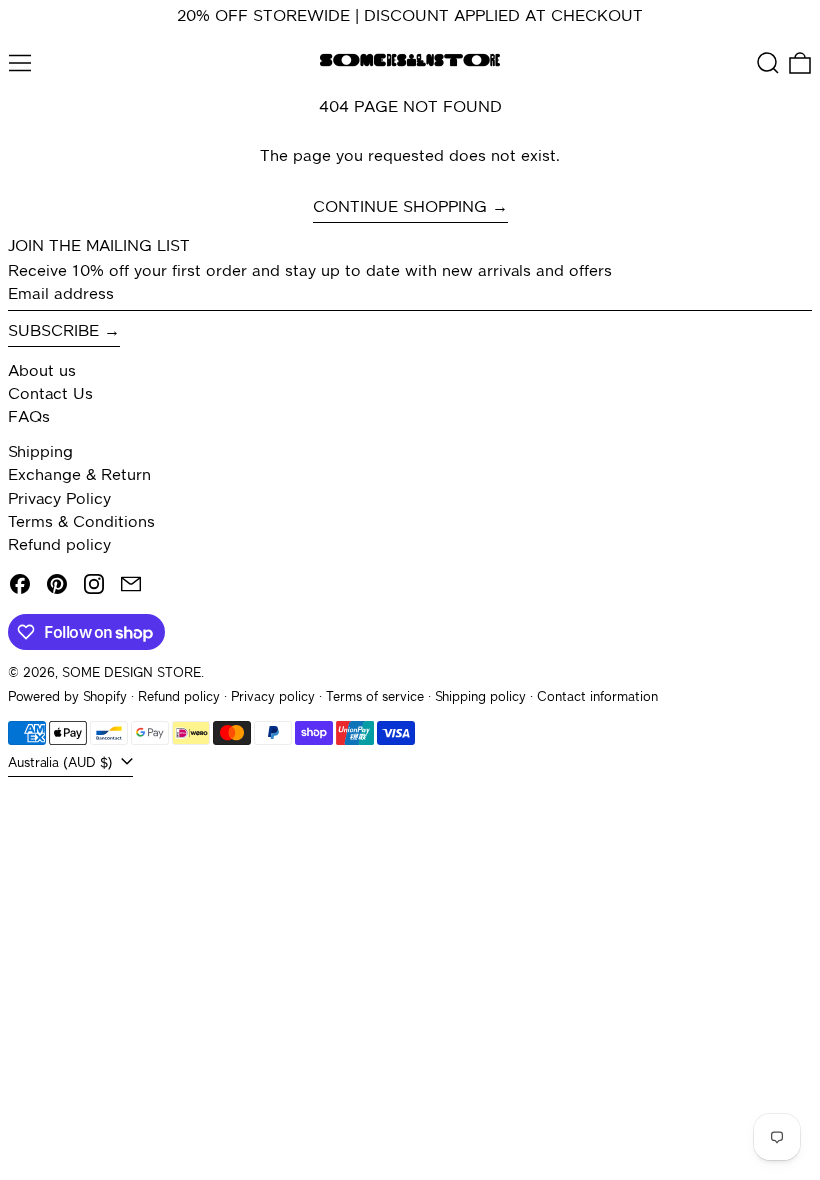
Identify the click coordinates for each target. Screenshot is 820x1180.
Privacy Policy (59, 500)
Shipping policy (480, 697)
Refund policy (59, 546)
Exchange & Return (79, 476)
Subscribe (53, 332)
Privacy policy (273, 697)
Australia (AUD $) (62, 763)
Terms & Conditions (81, 523)
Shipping (40, 453)
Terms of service (375, 697)
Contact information (597, 697)
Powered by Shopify (67, 697)
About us (42, 372)
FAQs (29, 418)
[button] (768, 63)
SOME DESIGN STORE (131, 673)
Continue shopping (400, 208)
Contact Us (50, 395)
